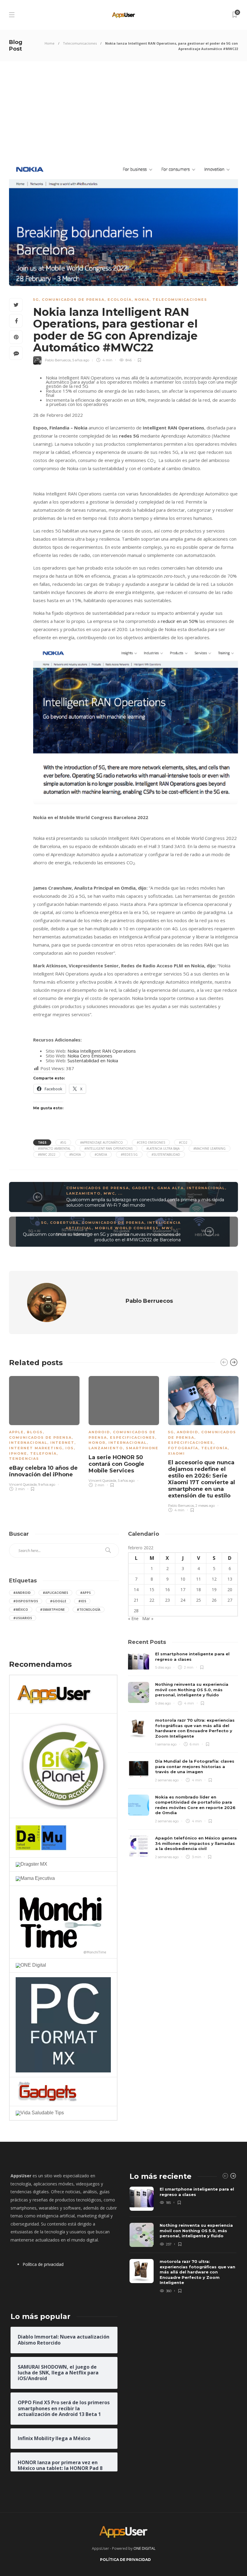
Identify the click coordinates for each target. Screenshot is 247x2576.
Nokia (142, 300)
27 (230, 1600)
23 (167, 1600)
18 (199, 1590)
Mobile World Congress (127, 1228)
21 (136, 1600)
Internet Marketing (36, 1448)
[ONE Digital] (31, 1965)
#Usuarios (23, 1618)
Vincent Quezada (23, 1484)
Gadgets (143, 1188)
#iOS (82, 1601)
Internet (62, 1443)
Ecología (120, 300)
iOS (70, 1448)
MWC (109, 1193)
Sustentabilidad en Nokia (93, 1060)
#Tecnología (89, 1610)
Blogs (35, 1432)
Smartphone (142, 1448)
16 (167, 1590)
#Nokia (75, 1154)
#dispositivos (26, 1601)
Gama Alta (170, 1188)
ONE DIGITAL (144, 2548)
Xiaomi (177, 1453)
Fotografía (183, 1448)
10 (183, 1579)
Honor (97, 1443)
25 (199, 1600)
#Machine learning (209, 1148)
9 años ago (47, 1484)
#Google (58, 1601)
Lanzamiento (83, 1193)
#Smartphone (52, 1610)
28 (136, 1611)
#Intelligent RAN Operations (108, 1148)
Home (50, 43)
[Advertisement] (123, 106)
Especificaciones (133, 1437)
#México (21, 1610)
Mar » (148, 1618)
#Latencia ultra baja (163, 1148)
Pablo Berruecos (58, 360)
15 (152, 1590)
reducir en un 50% (180, 621)
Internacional (206, 1188)
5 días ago (163, 1667)
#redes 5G (129, 1154)
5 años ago (81, 360)
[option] (44, 1433)
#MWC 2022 (47, 1154)
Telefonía (43, 1453)
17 (183, 1590)
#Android (22, 1593)
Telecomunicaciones (80, 43)
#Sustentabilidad (166, 1154)
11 (199, 1579)
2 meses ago (205, 1506)
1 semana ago (166, 1744)
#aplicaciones (55, 1593)
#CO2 (183, 1142)
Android (99, 1432)
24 (183, 1600)
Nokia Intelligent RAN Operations (102, 1051)
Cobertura (64, 1223)
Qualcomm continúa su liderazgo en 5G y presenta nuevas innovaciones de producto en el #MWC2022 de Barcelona (102, 1237)
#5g (63, 1142)
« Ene (133, 1618)
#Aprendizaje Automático (102, 1142)
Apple (16, 1432)
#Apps (85, 1593)
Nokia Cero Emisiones (90, 1056)
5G (36, 300)
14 (136, 1590)
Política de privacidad (43, 2264)
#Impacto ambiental (54, 1148)
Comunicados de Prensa (73, 300)
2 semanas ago (167, 1780)
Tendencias (24, 1459)
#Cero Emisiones (151, 1142)
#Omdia (101, 1154)
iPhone (18, 1453)
